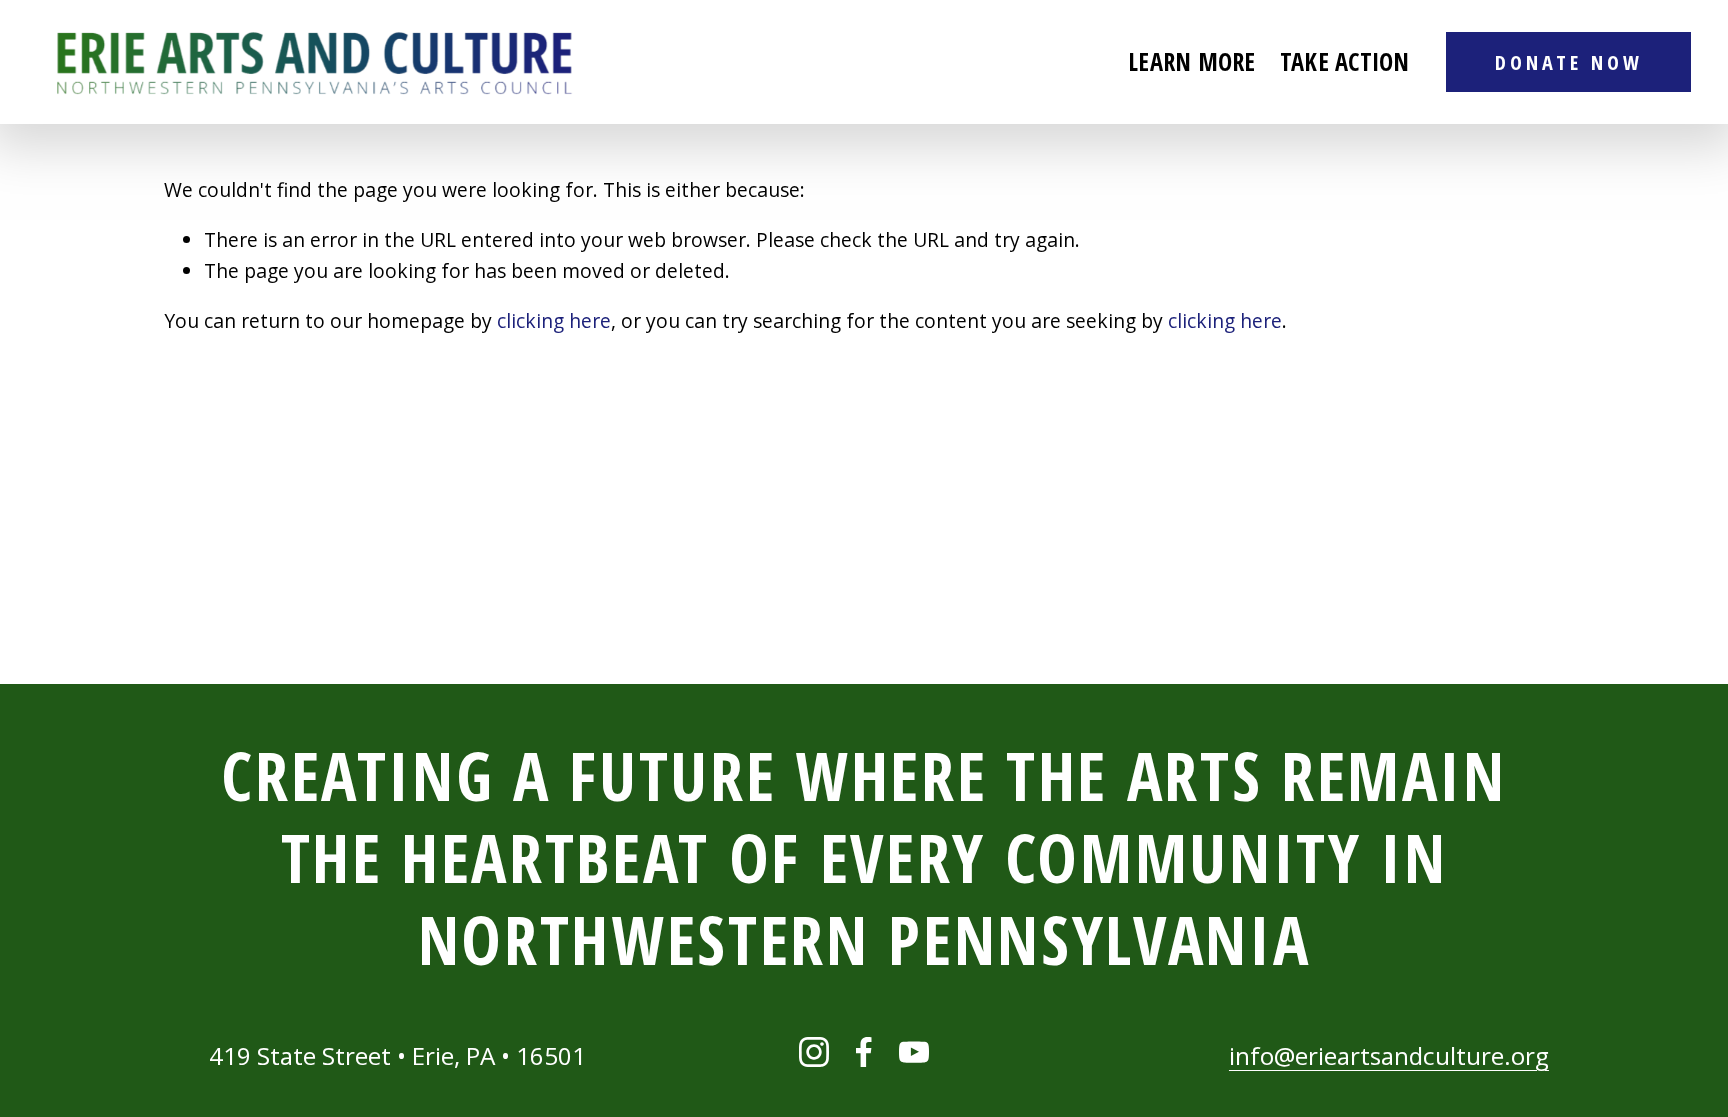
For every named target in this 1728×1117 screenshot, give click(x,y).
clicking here (554, 320)
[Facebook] (864, 1052)
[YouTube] (914, 1052)
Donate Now (1569, 62)
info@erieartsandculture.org (1389, 1055)
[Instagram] (814, 1052)
